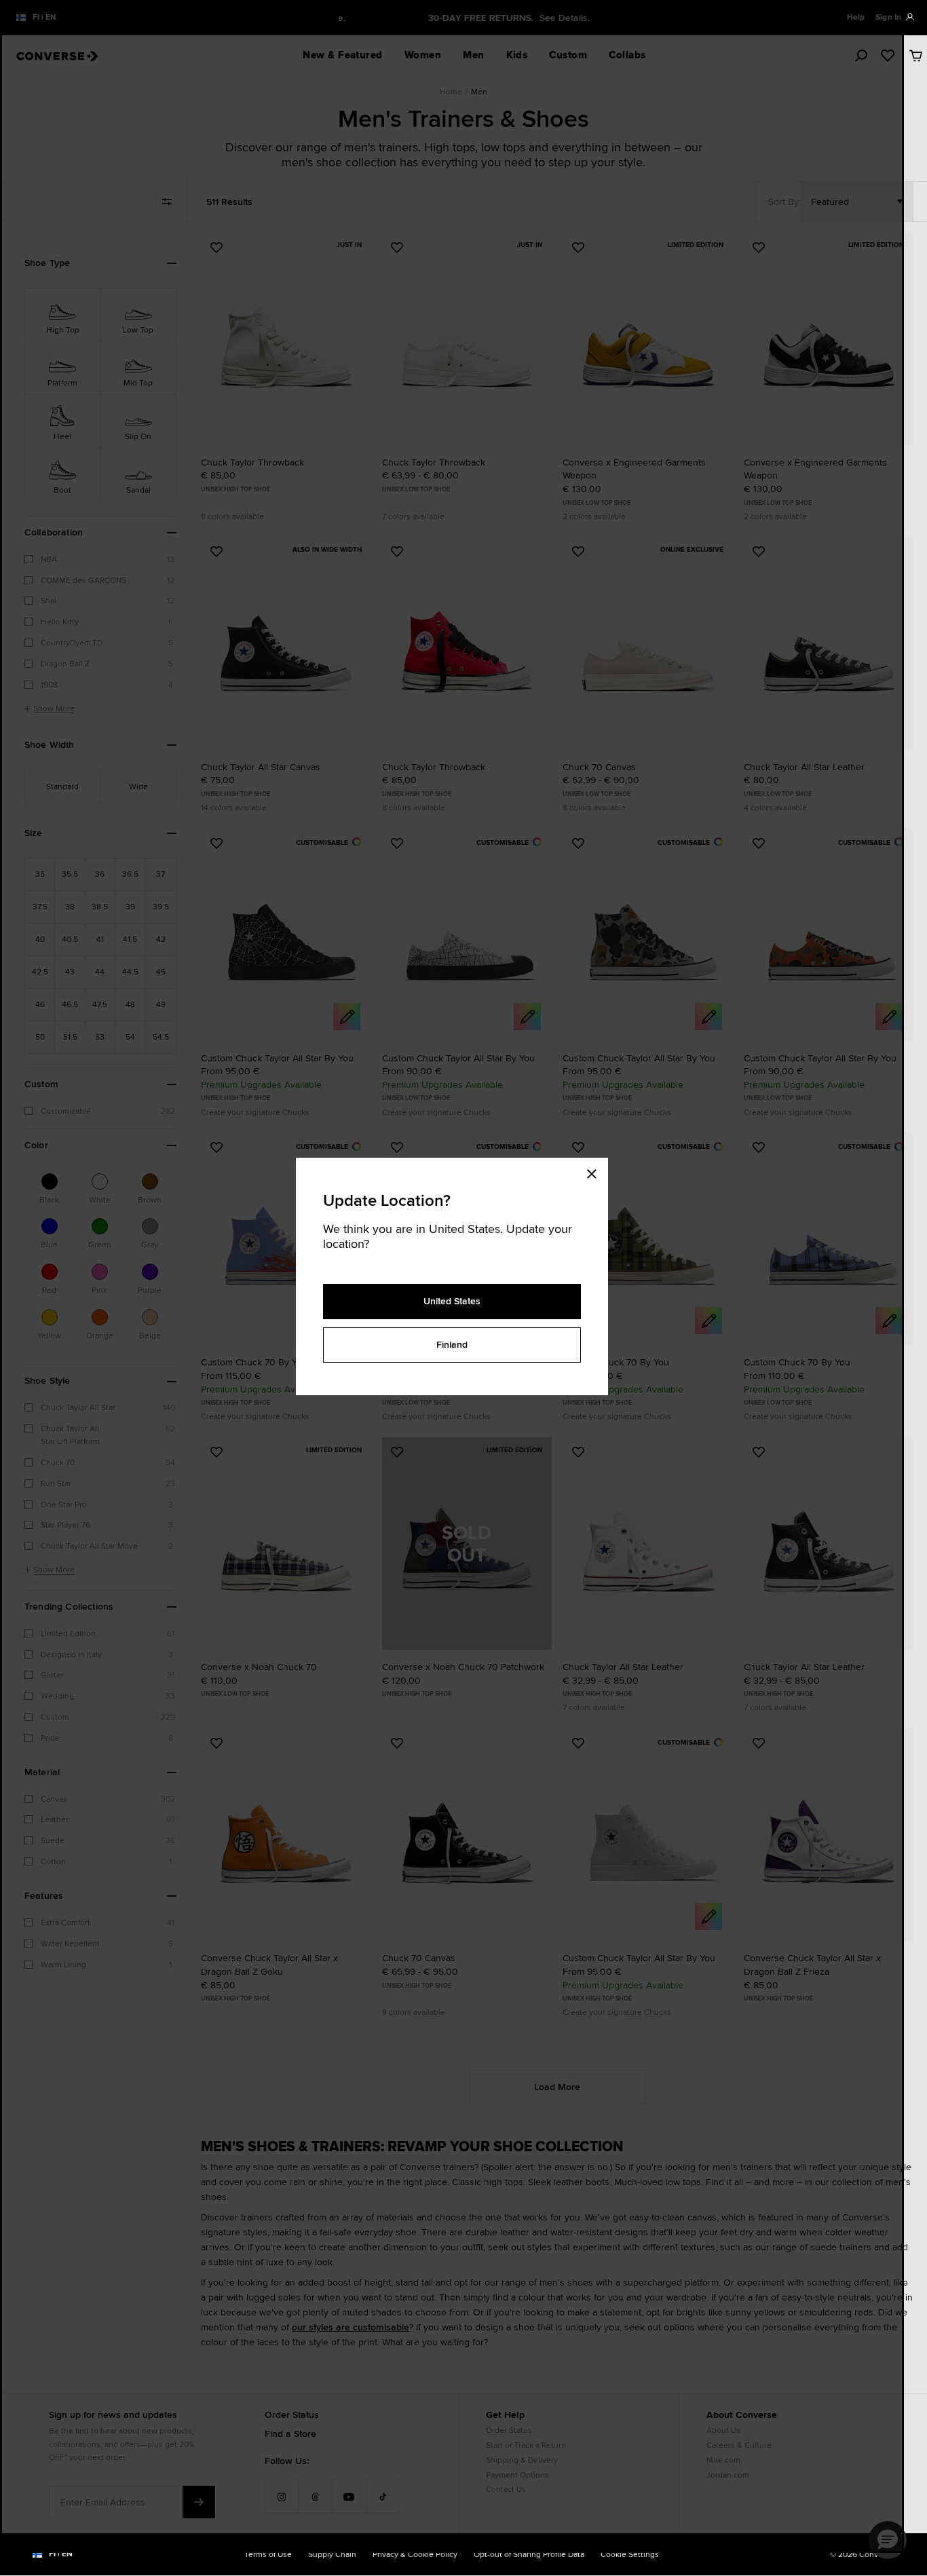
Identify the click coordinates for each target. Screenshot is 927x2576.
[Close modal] (596, 1171)
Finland (452, 1344)
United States (452, 1301)
